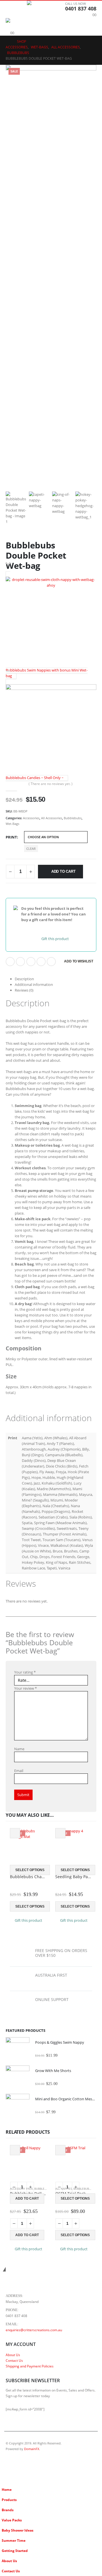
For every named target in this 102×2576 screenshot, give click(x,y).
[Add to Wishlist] (15, 1833)
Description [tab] (24, 979)
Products (9, 2500)
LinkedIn (31, 962)
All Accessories (52, 818)
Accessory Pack (21, 2189)
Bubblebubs (73, 818)
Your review (25, 1688)
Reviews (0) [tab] (24, 990)
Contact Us (14, 2360)
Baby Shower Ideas (18, 2530)
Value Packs (12, 2520)
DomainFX (32, 2449)
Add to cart (63, 871)
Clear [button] (31, 849)
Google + (41, 962)
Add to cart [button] (27, 2198)
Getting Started (15, 2551)
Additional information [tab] (34, 985)
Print (11, 837)
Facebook (10, 962)
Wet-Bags (12, 824)
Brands (8, 2510)
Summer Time (14, 2540)
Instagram (21, 2464)
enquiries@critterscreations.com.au (34, 2330)
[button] (10, 9)
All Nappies (64, 2189)
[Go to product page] (18, 2049)
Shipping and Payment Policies (30, 2366)
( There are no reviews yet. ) (51, 784)
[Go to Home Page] (7, 42)
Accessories (31, 818)
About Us (13, 2355)
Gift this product (55, 939)
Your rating (25, 1672)
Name (19, 1749)
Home (7, 2489)
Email (51, 962)
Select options (30, 1870)
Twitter (20, 962)
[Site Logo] (42, 9)
